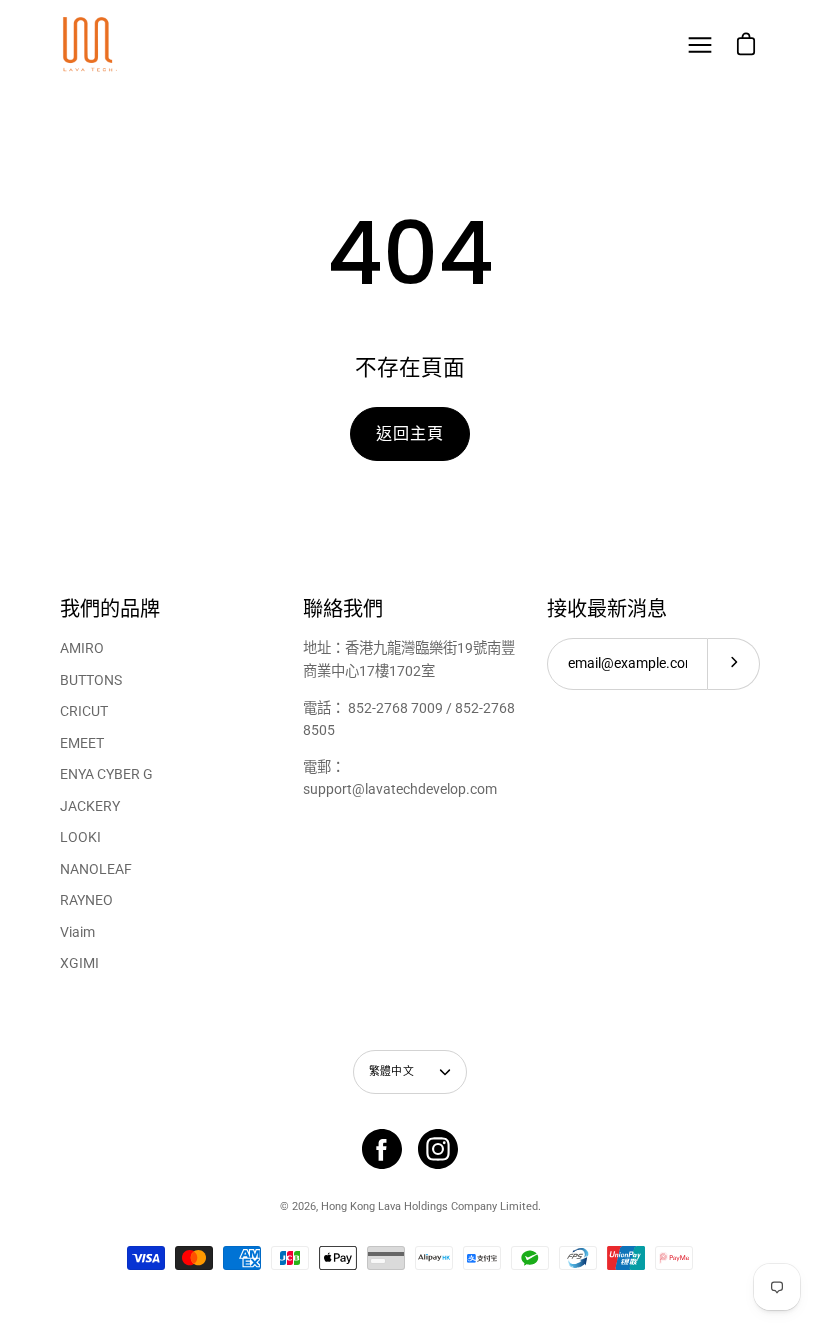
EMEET (82, 743)
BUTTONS (91, 680)
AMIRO (82, 648)
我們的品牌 (110, 609)
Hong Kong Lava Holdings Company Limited (429, 1206)
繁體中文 (391, 1071)
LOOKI (80, 837)
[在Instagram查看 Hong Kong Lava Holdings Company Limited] (438, 1149)
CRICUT (84, 711)
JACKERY (90, 806)
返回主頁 (409, 433)
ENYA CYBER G (106, 774)
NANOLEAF (96, 869)
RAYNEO (86, 900)
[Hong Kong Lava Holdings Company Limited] (90, 45)
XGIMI (79, 963)
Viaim (77, 932)
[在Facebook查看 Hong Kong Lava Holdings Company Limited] (382, 1149)
